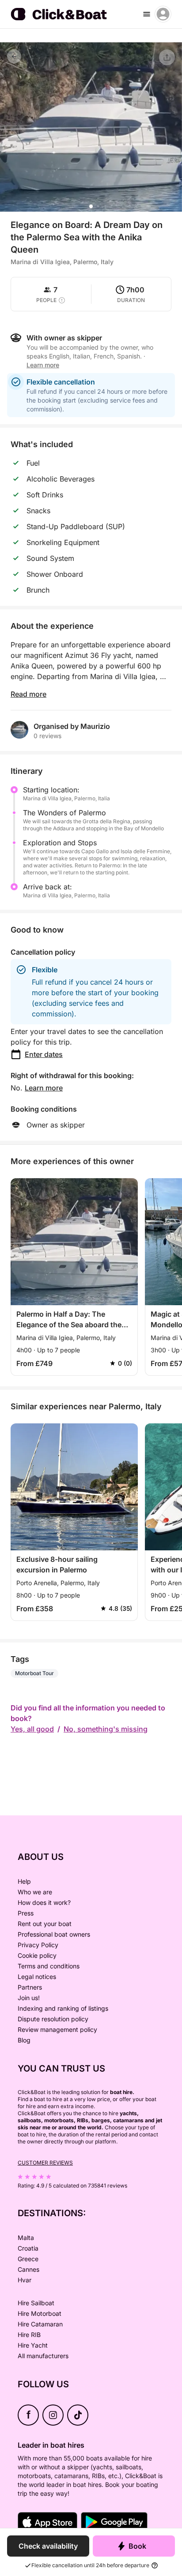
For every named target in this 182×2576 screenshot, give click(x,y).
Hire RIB (29, 2335)
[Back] (14, 56)
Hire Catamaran (40, 2324)
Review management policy (57, 2029)
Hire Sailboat (36, 2303)
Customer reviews (45, 2163)
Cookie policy (37, 1955)
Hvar (25, 2280)
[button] (91, 206)
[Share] (167, 57)
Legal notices (37, 1977)
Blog (24, 2040)
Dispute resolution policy (53, 2019)
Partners (30, 1987)
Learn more (44, 1088)
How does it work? (44, 1902)
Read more (28, 694)
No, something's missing (106, 1729)
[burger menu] (147, 14)
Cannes (28, 2269)
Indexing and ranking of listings (63, 2008)
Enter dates (44, 1054)
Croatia (28, 2248)
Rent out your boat (45, 1924)
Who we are (35, 1892)
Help (24, 1881)
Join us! (29, 1998)
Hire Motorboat (40, 2313)
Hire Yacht (33, 2345)
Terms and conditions (49, 1966)
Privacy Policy (38, 1945)
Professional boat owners (54, 1934)
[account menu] (163, 14)
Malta (26, 2238)
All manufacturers (43, 2356)
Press (26, 1913)
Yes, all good (32, 1729)
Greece (28, 2259)
